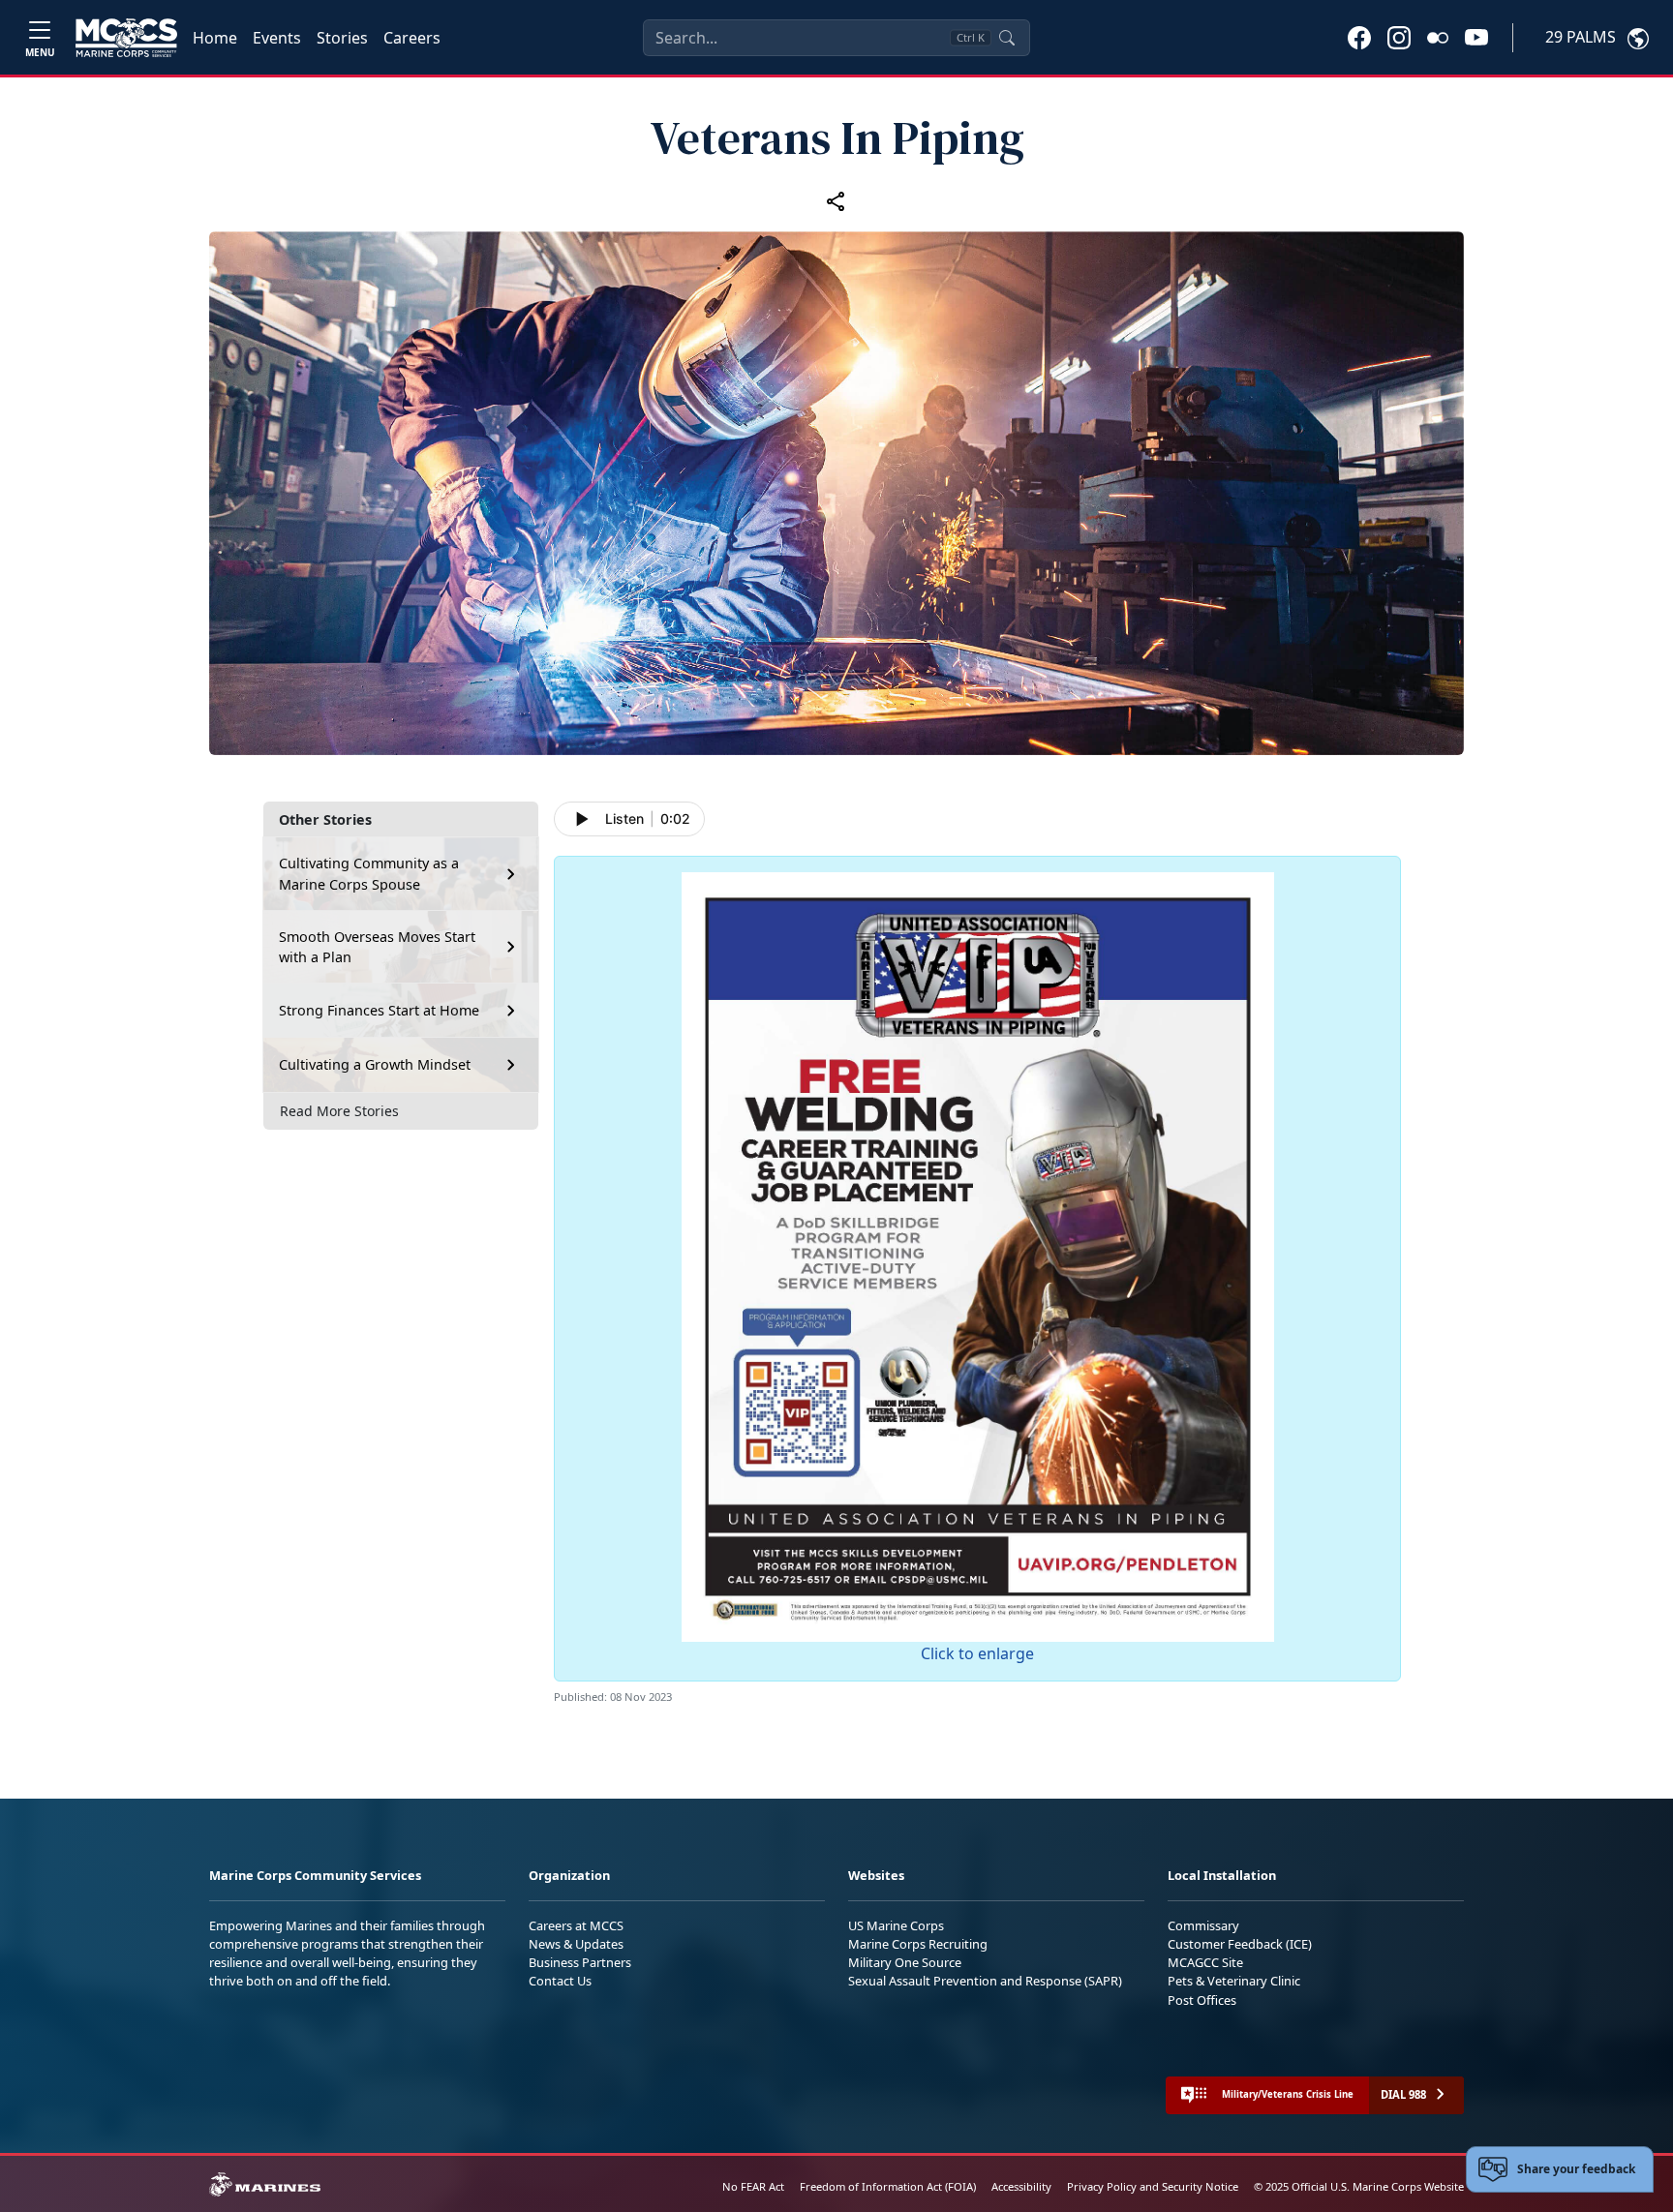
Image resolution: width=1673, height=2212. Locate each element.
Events (277, 38)
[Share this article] (836, 201)
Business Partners (580, 1962)
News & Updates (576, 1944)
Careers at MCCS (576, 1925)
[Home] (126, 38)
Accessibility (1021, 2186)
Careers (412, 38)
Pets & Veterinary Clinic (1234, 1981)
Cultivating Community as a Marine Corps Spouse (369, 874)
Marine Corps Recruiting (918, 1944)
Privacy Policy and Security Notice (1153, 2186)
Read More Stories (339, 1111)
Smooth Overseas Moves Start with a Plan (377, 947)
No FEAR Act (753, 2186)
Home (215, 38)
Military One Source (905, 1962)
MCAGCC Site (1205, 1962)
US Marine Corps (896, 1925)
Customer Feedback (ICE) (1240, 1944)
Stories (342, 38)
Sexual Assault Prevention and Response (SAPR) (985, 1981)
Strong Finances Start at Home (379, 1010)
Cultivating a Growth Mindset (375, 1064)
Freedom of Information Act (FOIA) (888, 2186)
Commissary (1203, 1925)
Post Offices (1202, 2000)
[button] (1359, 37)
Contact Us (560, 1981)
